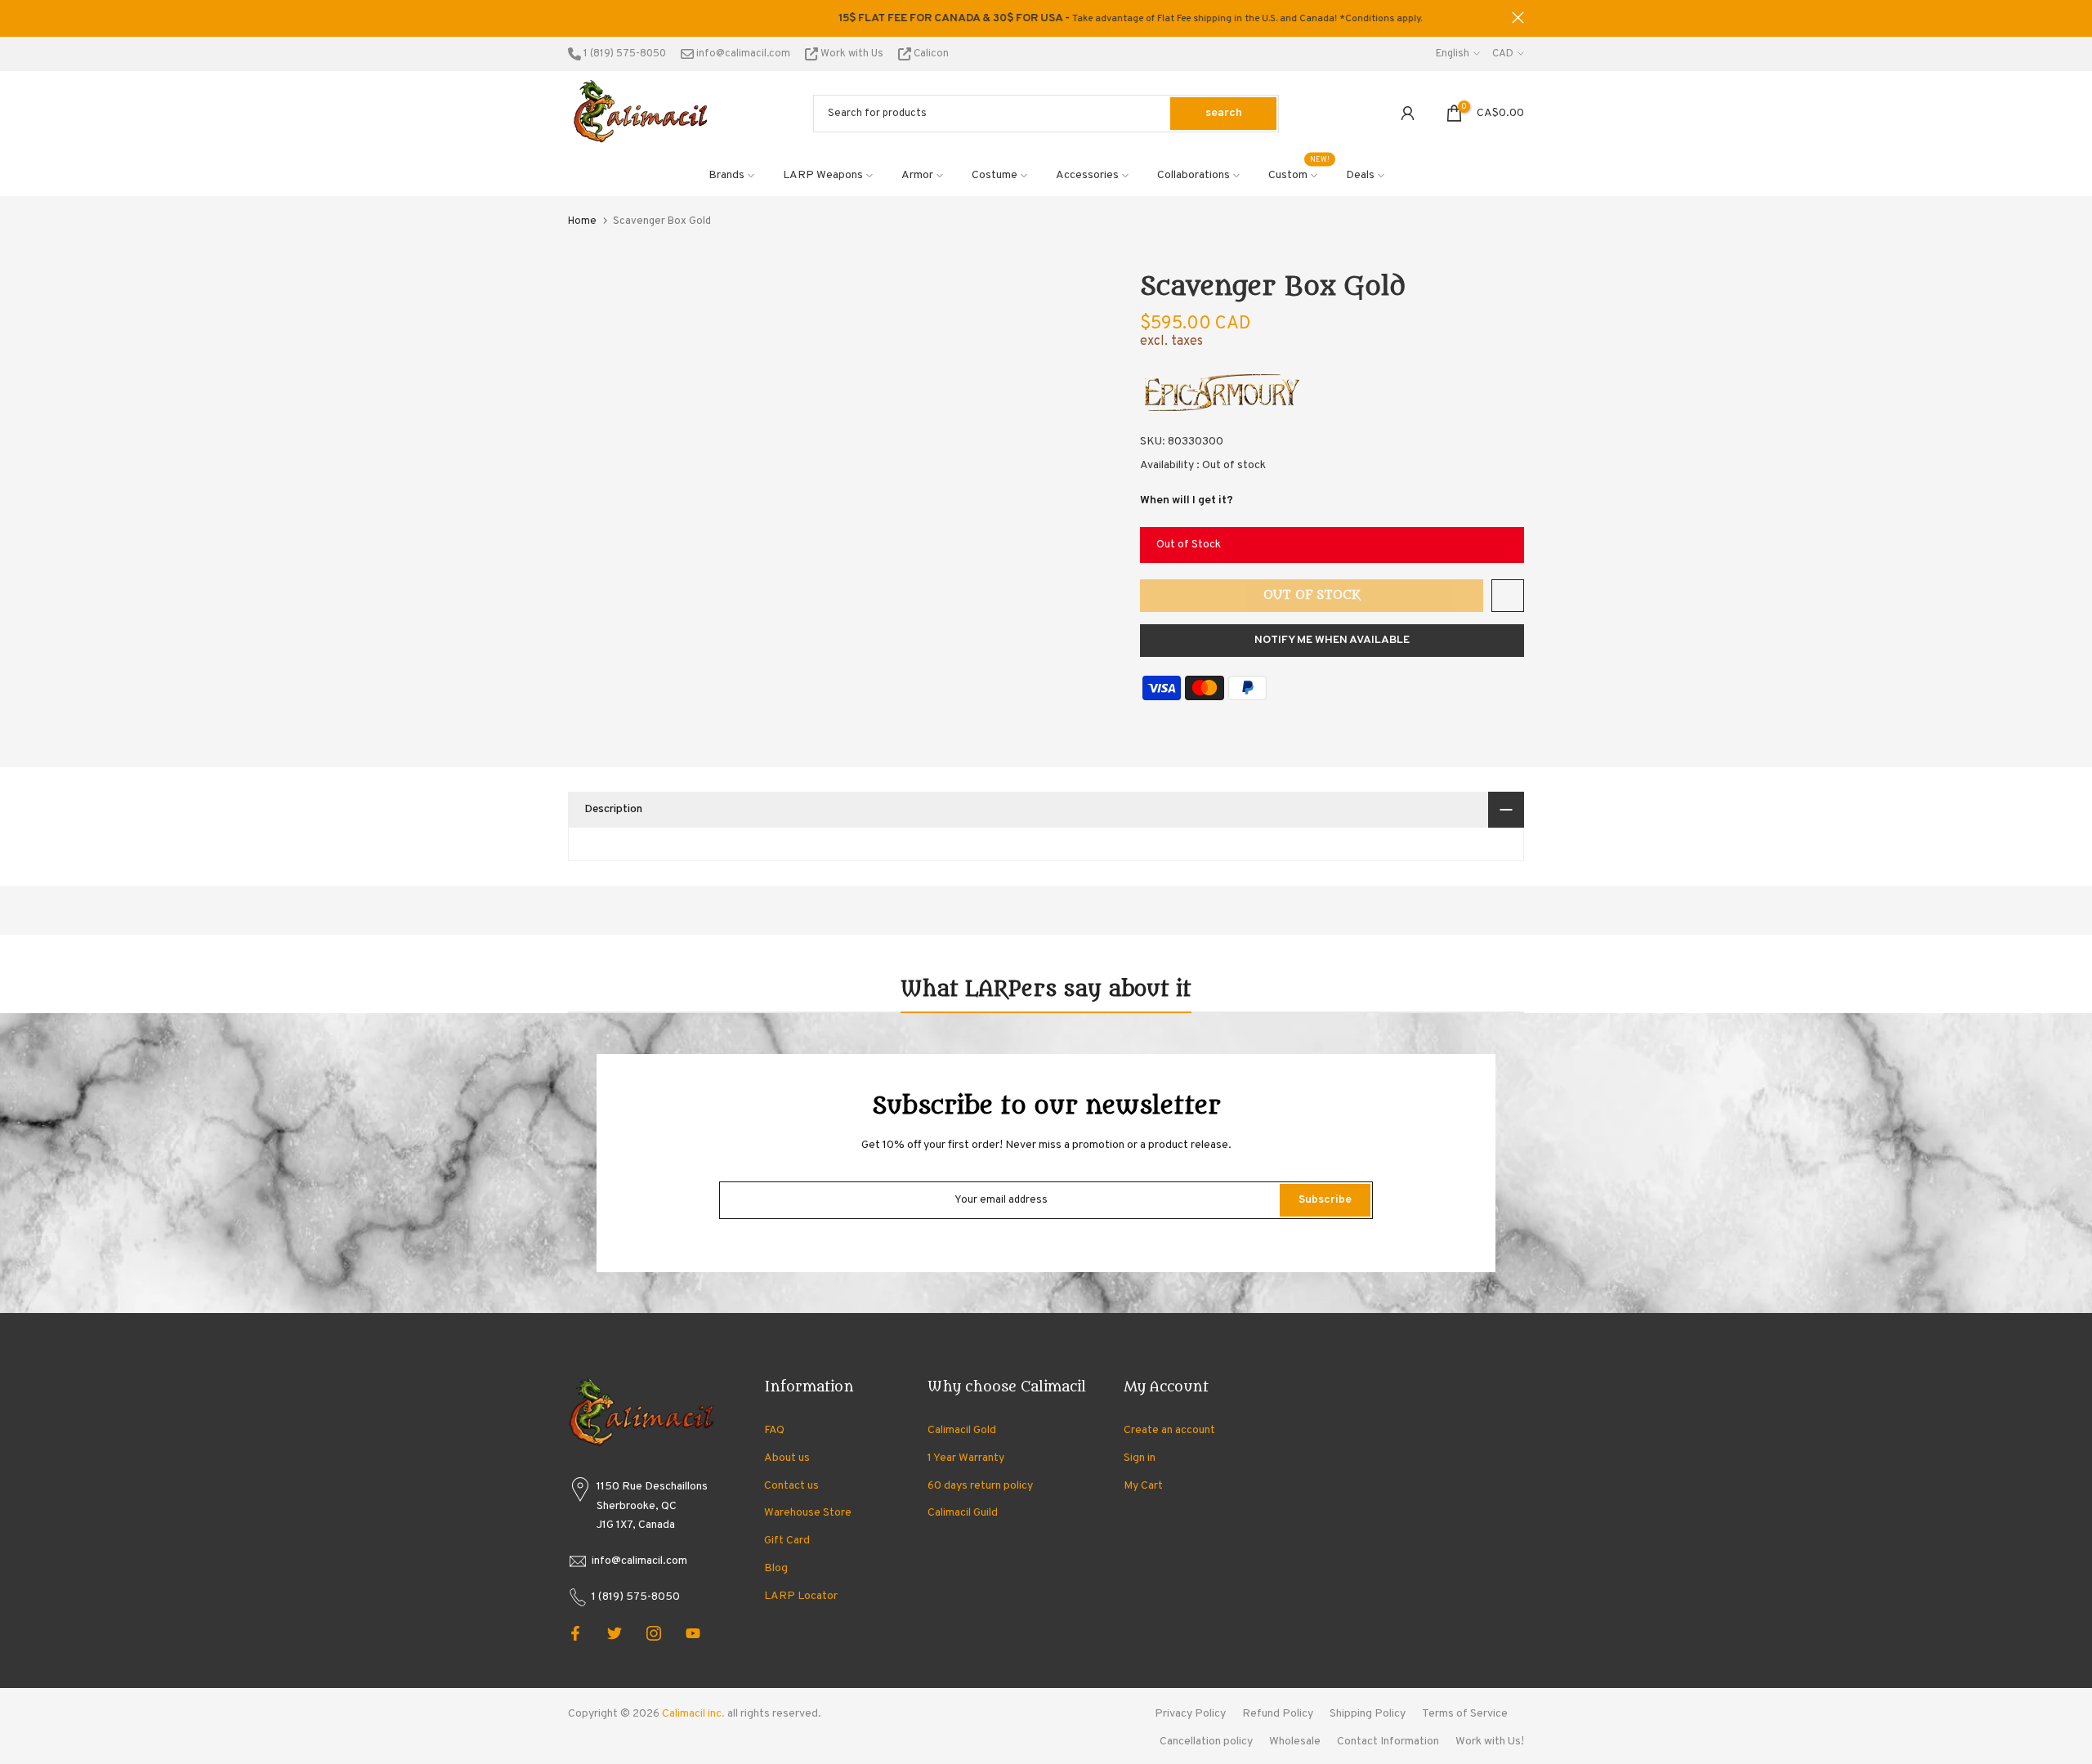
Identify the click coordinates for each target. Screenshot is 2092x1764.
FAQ (774, 1430)
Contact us (791, 1486)
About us (787, 1458)
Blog (776, 1568)
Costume (995, 175)
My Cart (1143, 1486)
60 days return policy (980, 1486)
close (574, 18)
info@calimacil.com (742, 54)
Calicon (930, 54)
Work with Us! (1490, 1742)
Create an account (1169, 1430)
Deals (1360, 175)
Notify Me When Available (1332, 640)
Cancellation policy (1206, 1742)
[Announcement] (1046, 19)
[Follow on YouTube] (693, 1633)
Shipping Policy (1368, 1714)
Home (582, 221)
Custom (1299, 174)
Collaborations (1194, 175)
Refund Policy (1278, 1714)
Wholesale (1295, 1742)
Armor (917, 175)
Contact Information (1388, 1742)
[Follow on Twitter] (615, 1633)
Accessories (1087, 175)
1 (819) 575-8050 (624, 54)
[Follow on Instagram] (654, 1633)
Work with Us (852, 54)
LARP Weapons (823, 175)
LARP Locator (801, 1596)
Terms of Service (1465, 1714)
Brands (726, 175)
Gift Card (787, 1541)
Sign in (1140, 1458)
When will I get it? (1187, 500)
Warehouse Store (808, 1513)
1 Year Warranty (966, 1458)
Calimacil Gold (962, 1430)
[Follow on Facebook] (575, 1633)
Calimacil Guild (963, 1513)
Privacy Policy (1190, 1714)
